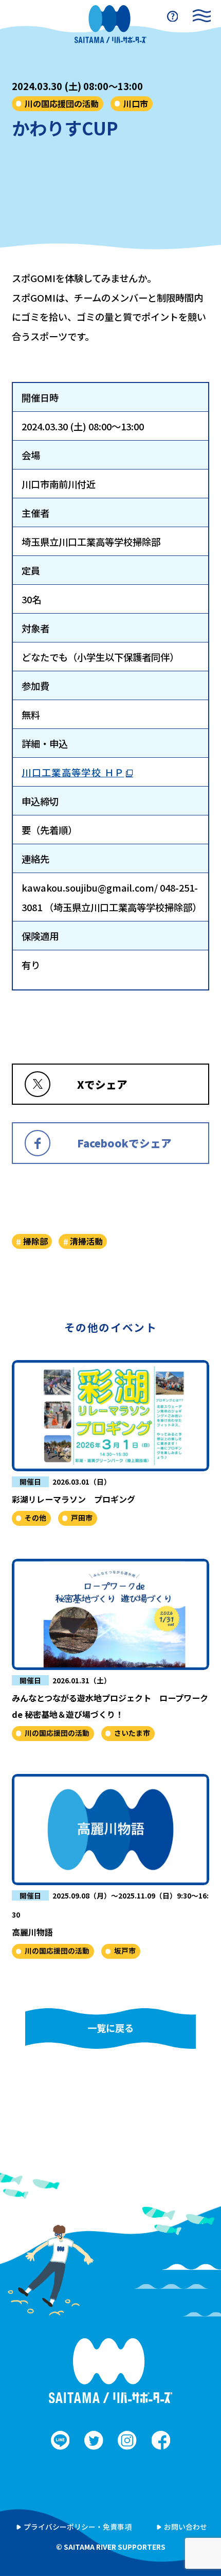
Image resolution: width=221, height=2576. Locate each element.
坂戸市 (125, 1951)
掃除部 (35, 1241)
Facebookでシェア (124, 1143)
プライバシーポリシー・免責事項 (78, 2527)
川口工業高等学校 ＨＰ (73, 772)
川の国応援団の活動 (62, 103)
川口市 (136, 103)
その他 (35, 1518)
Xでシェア (102, 1084)
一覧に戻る (110, 2028)
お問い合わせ (186, 2527)
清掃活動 (86, 1241)
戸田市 (82, 1518)
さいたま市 (132, 1733)
